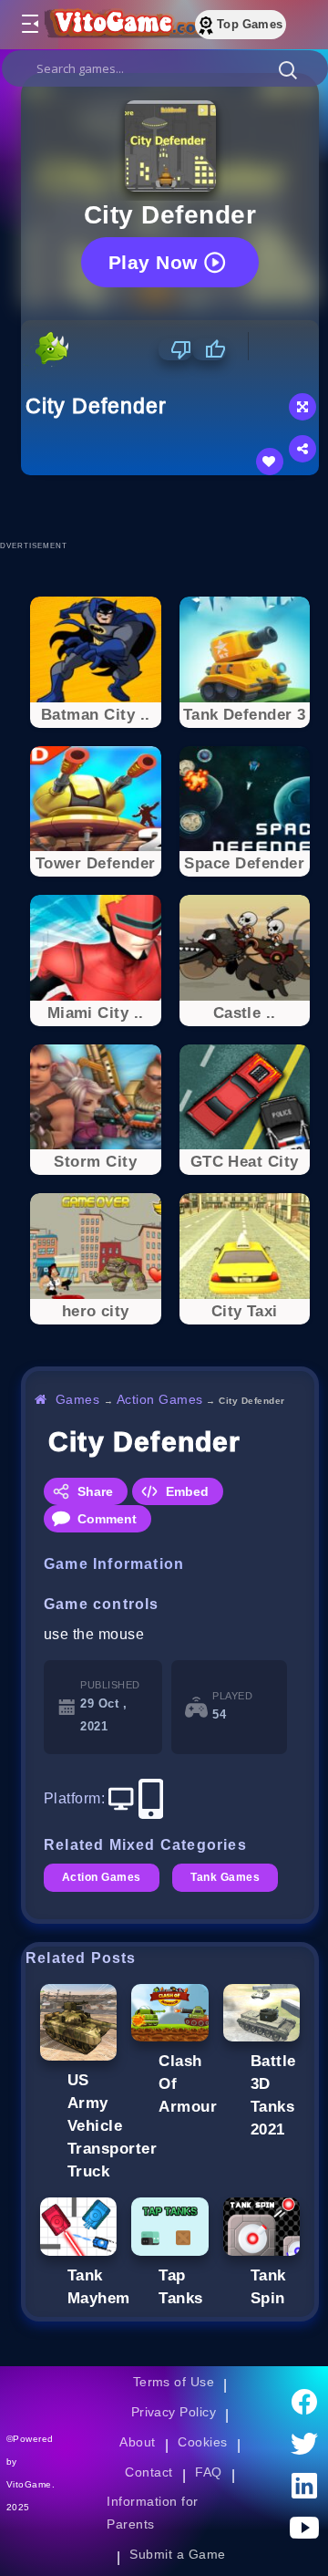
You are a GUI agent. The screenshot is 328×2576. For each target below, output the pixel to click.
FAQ (209, 2472)
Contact (149, 2472)
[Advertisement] (174, 507)
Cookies (202, 2442)
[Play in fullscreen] (302, 407)
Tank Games (225, 1877)
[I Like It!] (209, 349)
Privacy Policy (174, 2412)
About (137, 2442)
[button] (288, 69)
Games (78, 1399)
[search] (165, 68)
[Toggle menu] (29, 25)
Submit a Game (177, 2554)
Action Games (160, 1399)
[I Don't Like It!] (175, 349)
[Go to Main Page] (127, 25)
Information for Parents (152, 2513)
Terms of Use (174, 2382)
